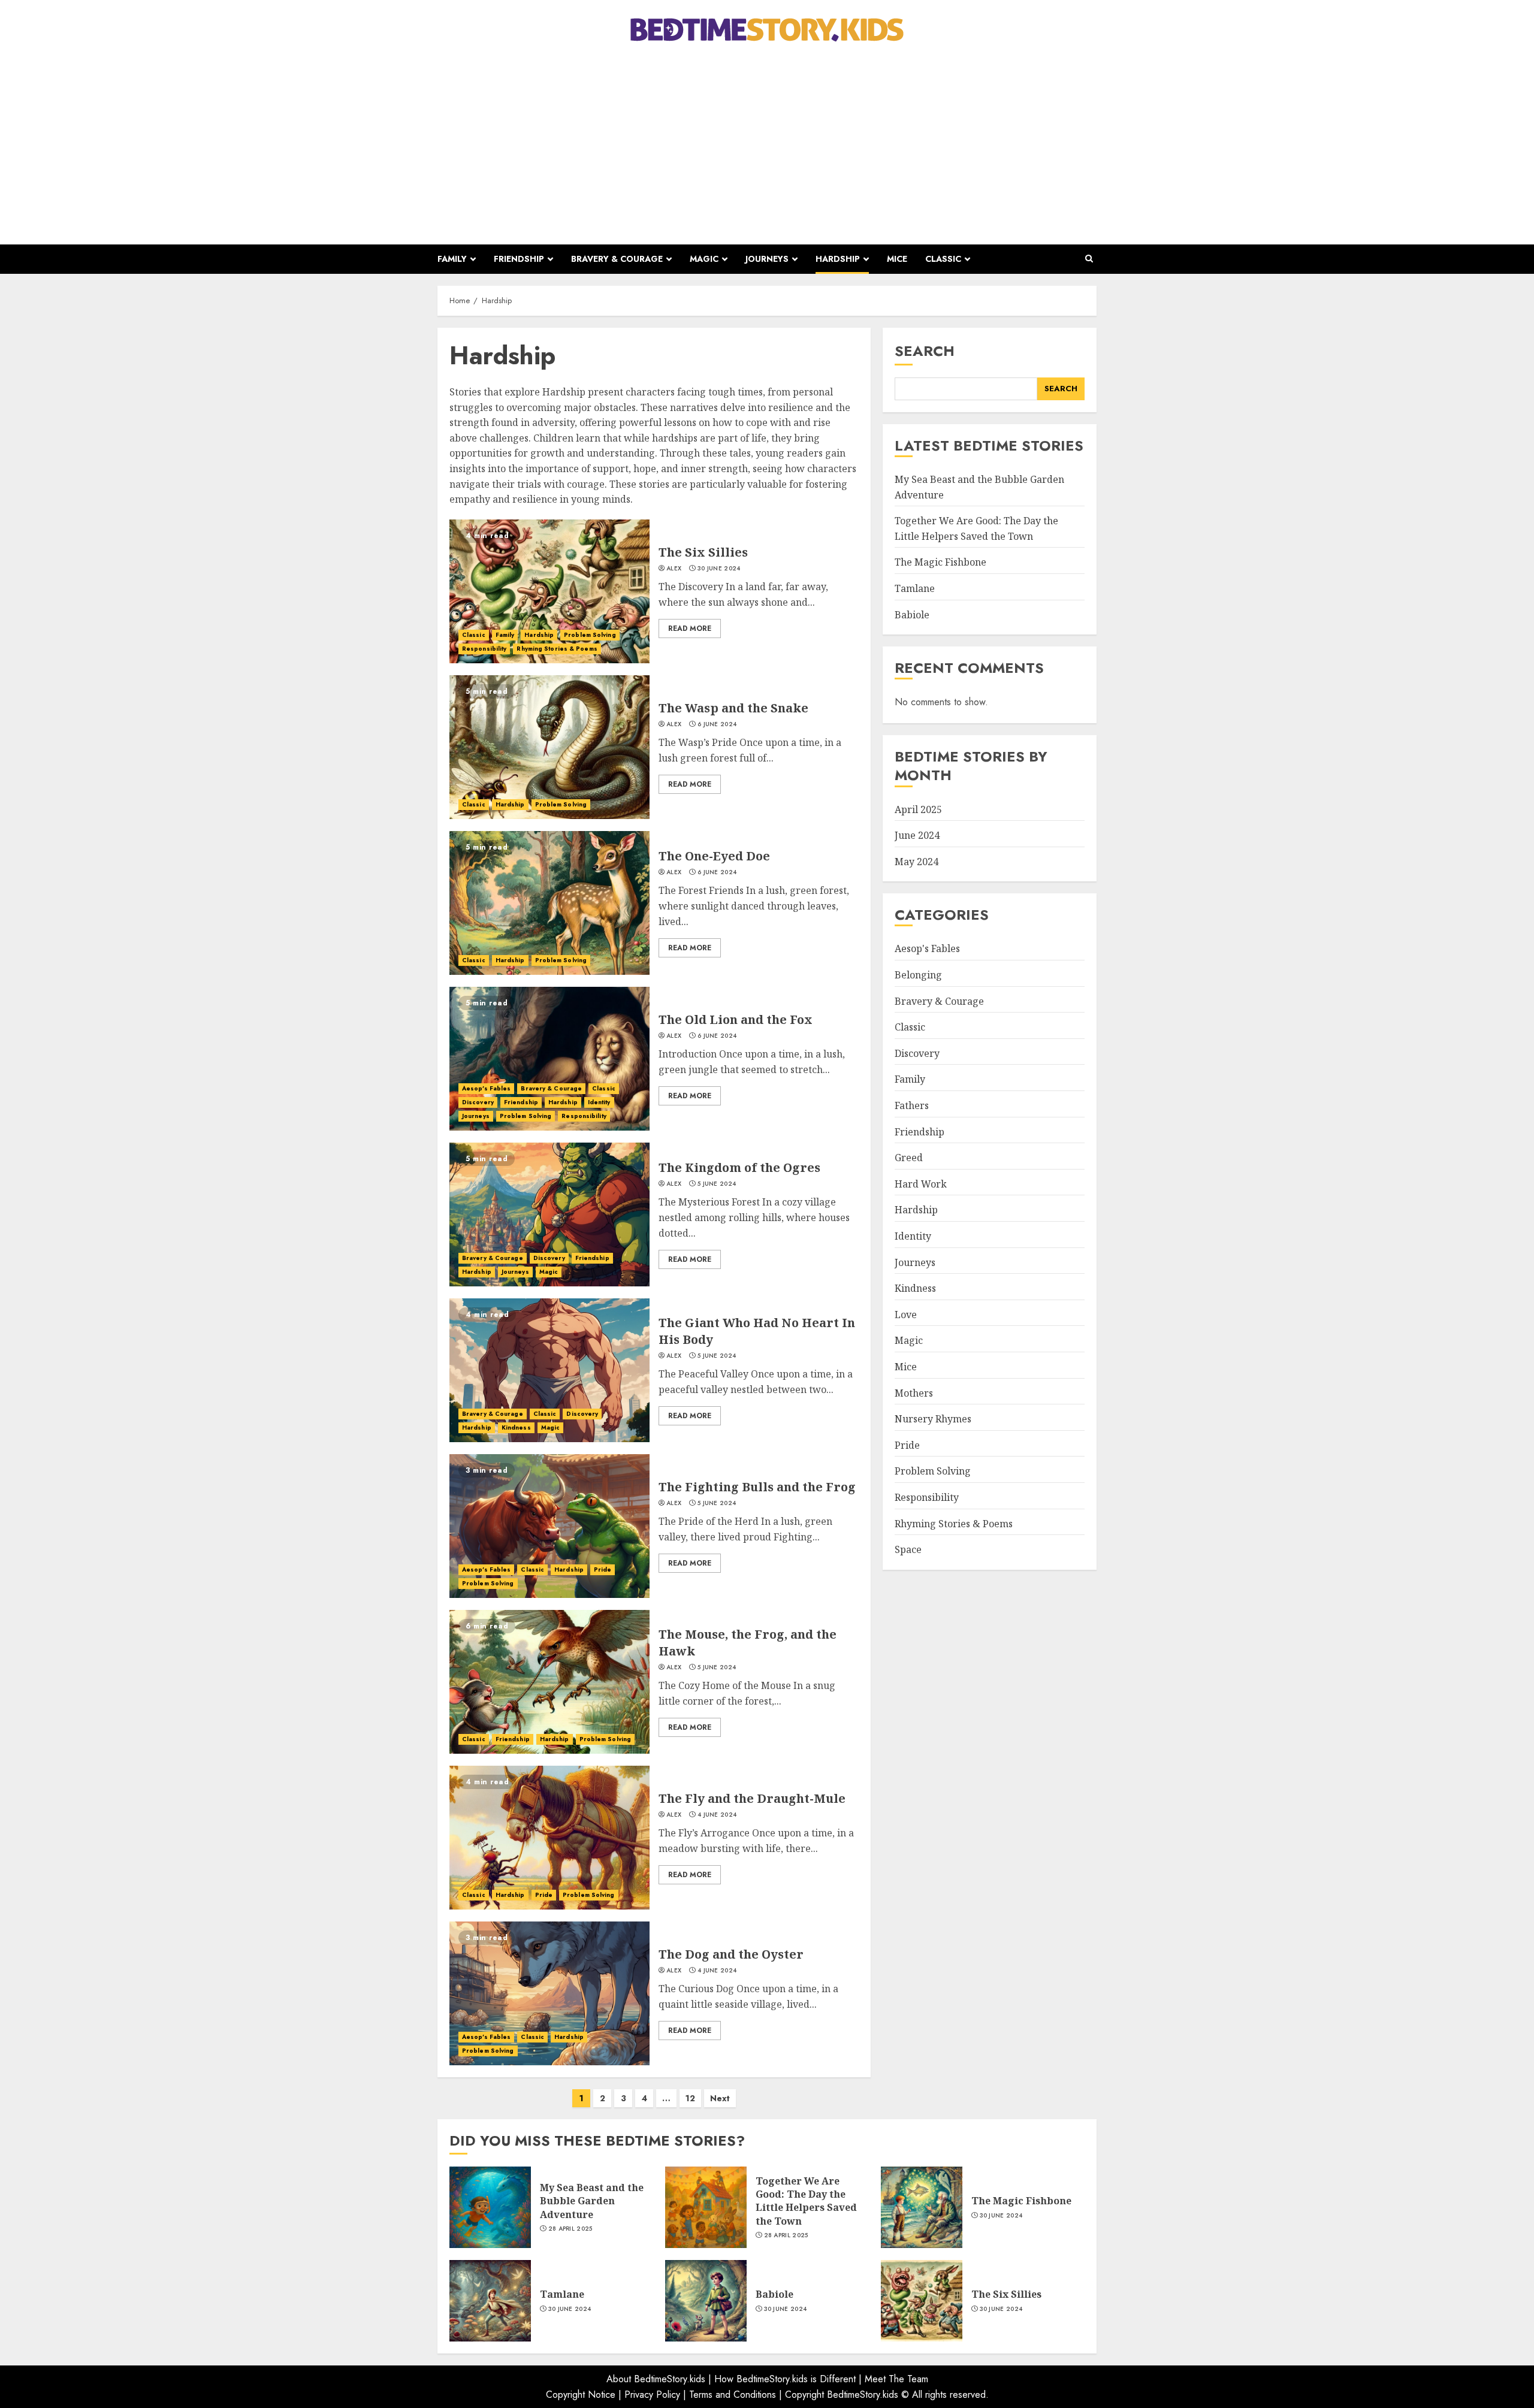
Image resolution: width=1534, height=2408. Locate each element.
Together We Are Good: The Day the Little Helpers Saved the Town (806, 2201)
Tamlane (915, 588)
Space (908, 1549)
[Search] (1089, 259)
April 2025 (918, 809)
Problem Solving (590, 635)
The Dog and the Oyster (731, 1954)
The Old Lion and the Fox (736, 1019)
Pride (603, 1569)
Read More (690, 629)
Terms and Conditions (733, 2395)
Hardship (838, 259)
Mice (897, 259)
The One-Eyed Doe (714, 856)
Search (925, 351)
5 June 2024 (717, 1184)
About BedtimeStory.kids (656, 2379)
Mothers (914, 1393)
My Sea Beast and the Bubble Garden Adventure (592, 2201)
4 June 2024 (717, 1815)
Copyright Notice (581, 2395)
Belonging (918, 975)
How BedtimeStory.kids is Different (785, 2379)
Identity (599, 1102)
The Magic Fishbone (940, 562)
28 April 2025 (570, 2229)
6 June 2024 (717, 724)
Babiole (912, 615)
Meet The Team (896, 2379)
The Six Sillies (703, 552)
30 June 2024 (719, 569)
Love (906, 1315)
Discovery (478, 1102)
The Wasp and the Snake (733, 708)
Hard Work (921, 1184)
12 (690, 2098)
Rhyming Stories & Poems (557, 649)
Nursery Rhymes (933, 1419)
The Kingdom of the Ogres (739, 1167)
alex (674, 569)
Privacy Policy (652, 2395)
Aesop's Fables (486, 1088)
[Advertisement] (767, 143)
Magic (704, 259)
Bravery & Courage (617, 259)
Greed (909, 1158)
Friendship (519, 259)
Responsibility (484, 649)
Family (452, 259)
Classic (943, 259)
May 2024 (917, 862)
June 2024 (917, 835)
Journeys (767, 259)
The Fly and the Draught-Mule (752, 1798)
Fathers (912, 1105)
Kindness (516, 1427)
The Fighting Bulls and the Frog (757, 1487)
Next (720, 2098)
